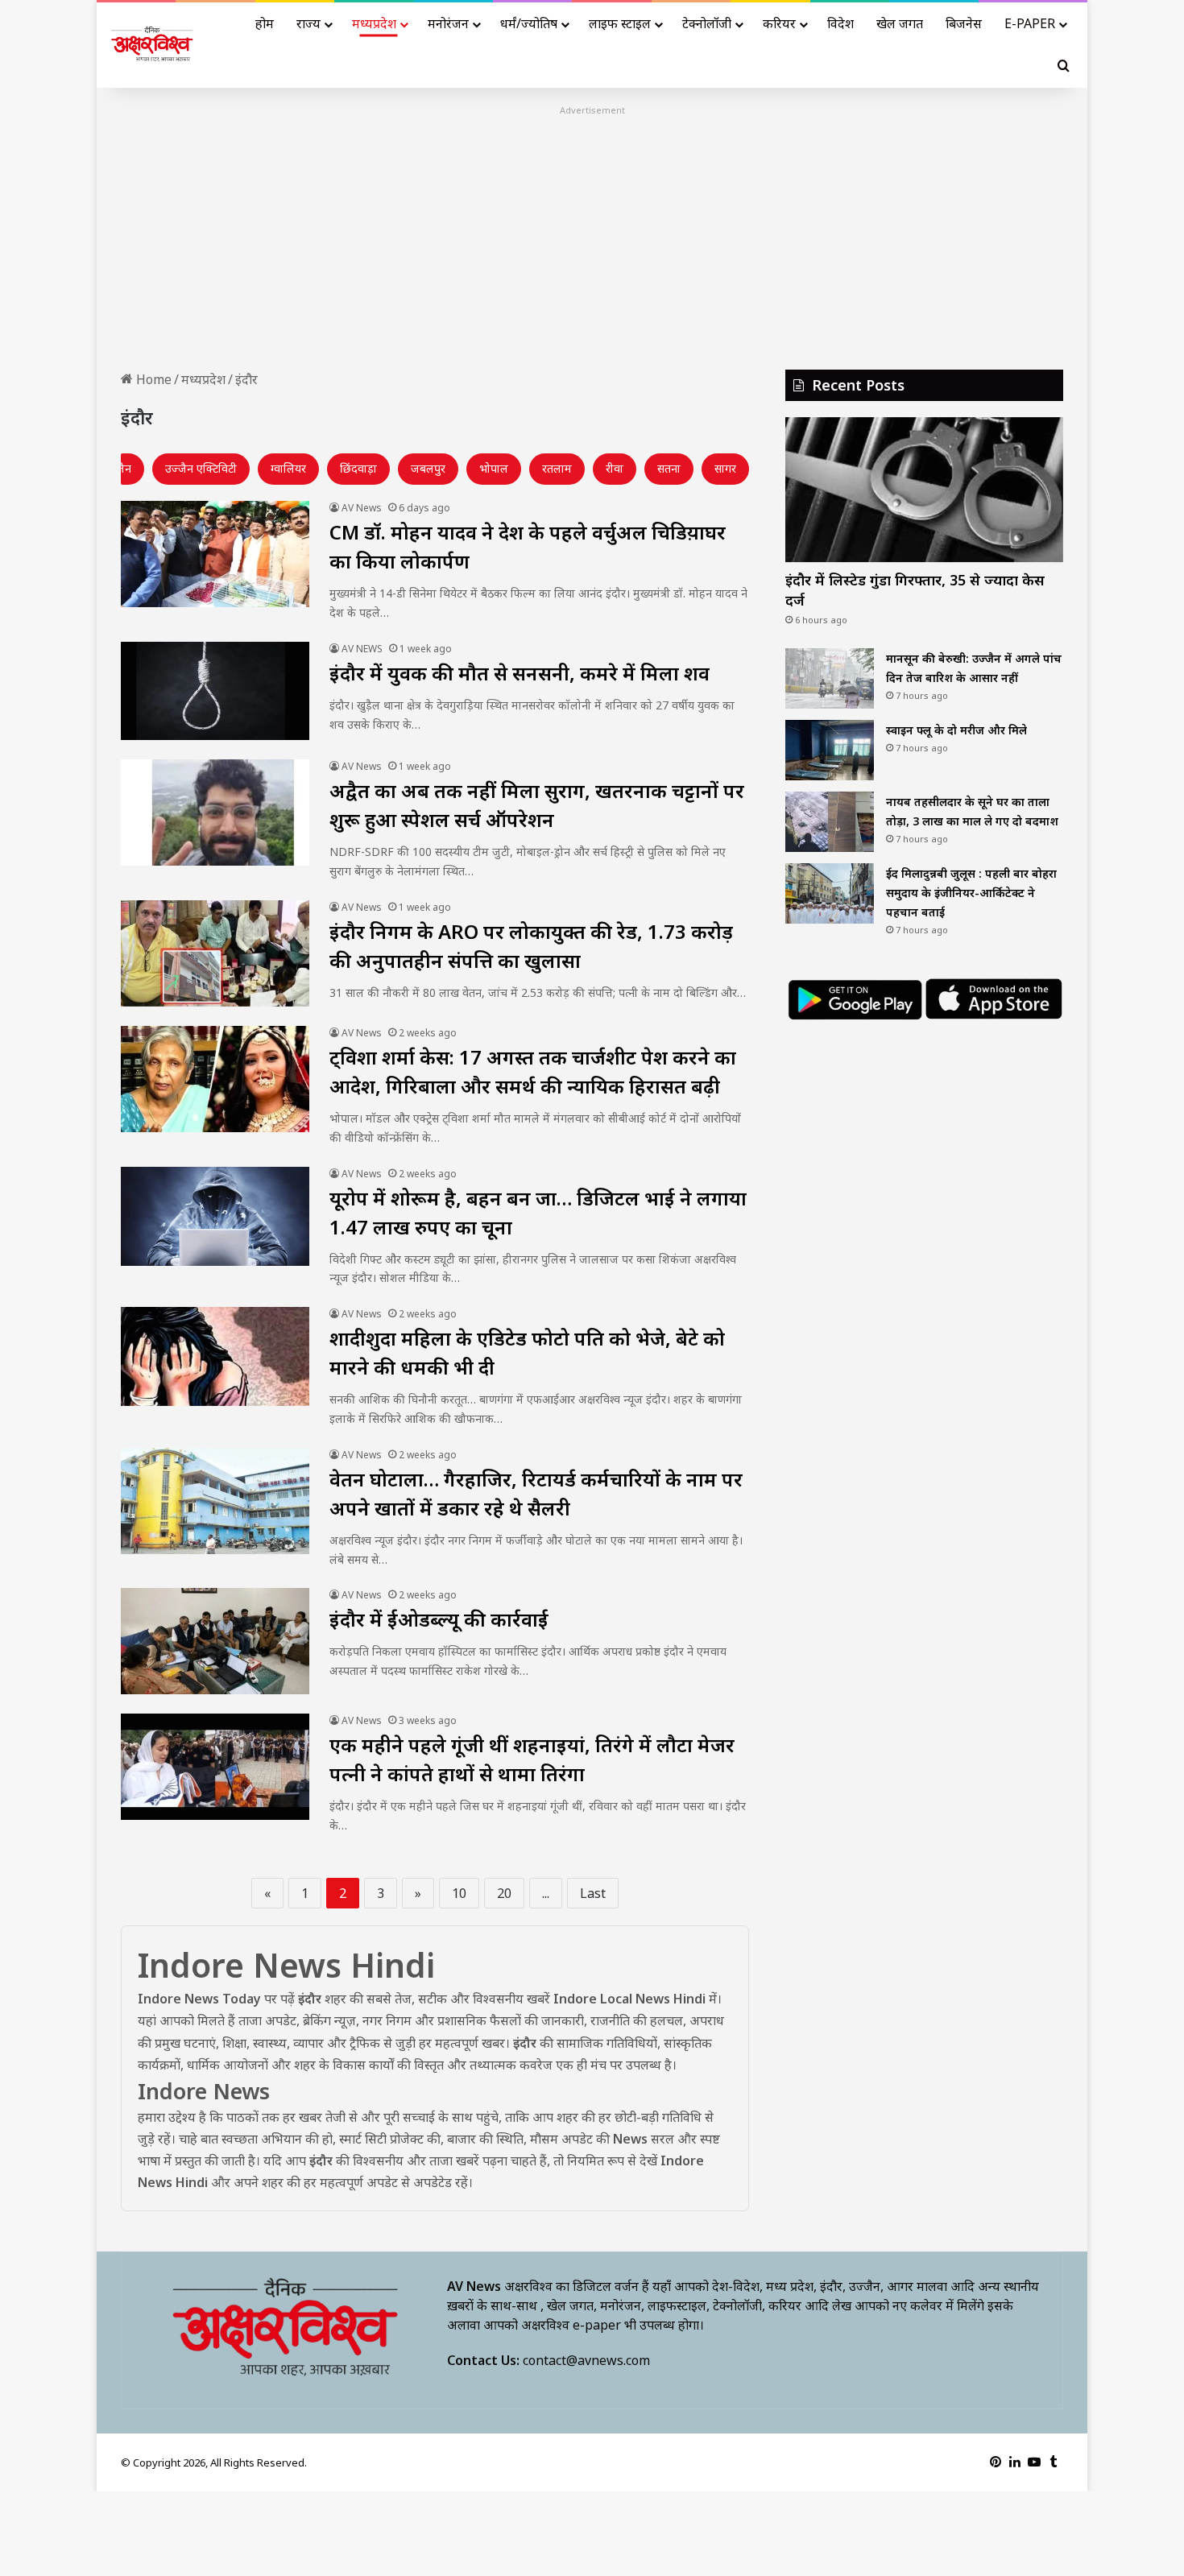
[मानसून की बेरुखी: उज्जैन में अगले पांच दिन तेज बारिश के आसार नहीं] (830, 678)
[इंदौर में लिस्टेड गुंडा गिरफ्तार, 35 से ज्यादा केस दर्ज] (924, 490)
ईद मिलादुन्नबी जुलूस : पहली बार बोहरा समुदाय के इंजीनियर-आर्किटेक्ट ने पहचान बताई (971, 893)
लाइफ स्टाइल (620, 23)
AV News (362, 508)
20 (504, 1893)
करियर (779, 23)
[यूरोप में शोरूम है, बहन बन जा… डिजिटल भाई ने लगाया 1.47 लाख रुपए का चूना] (215, 1216)
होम (265, 23)
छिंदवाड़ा (358, 468)
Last (593, 1893)
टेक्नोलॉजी (707, 23)
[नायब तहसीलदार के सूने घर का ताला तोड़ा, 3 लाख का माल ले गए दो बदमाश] (830, 822)
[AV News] (153, 45)
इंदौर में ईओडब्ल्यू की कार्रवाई (439, 1619)
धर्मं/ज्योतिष (529, 23)
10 (459, 1893)
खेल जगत (900, 23)
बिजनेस (964, 23)
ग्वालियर (288, 468)
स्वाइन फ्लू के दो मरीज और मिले (956, 730)
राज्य (308, 23)
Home (152, 379)
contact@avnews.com (586, 2360)
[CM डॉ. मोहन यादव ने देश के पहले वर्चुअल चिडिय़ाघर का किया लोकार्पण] (215, 554)
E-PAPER (1030, 23)
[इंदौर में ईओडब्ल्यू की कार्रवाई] (215, 1641)
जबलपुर (428, 468)
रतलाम (557, 468)
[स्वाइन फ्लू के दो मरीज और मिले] (830, 750)
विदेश (840, 23)
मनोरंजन (448, 23)
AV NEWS (362, 649)
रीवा (615, 468)
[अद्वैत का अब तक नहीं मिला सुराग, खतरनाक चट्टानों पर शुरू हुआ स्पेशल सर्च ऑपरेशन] (215, 812)
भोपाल (494, 468)
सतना (669, 468)
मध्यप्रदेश (374, 23)
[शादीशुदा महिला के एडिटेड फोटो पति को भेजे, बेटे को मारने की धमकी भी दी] (215, 1356)
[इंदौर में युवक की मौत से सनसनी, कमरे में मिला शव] (215, 691)
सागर (725, 468)
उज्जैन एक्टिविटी (201, 468)
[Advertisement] (592, 233)
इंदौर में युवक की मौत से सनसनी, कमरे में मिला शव (520, 673)
